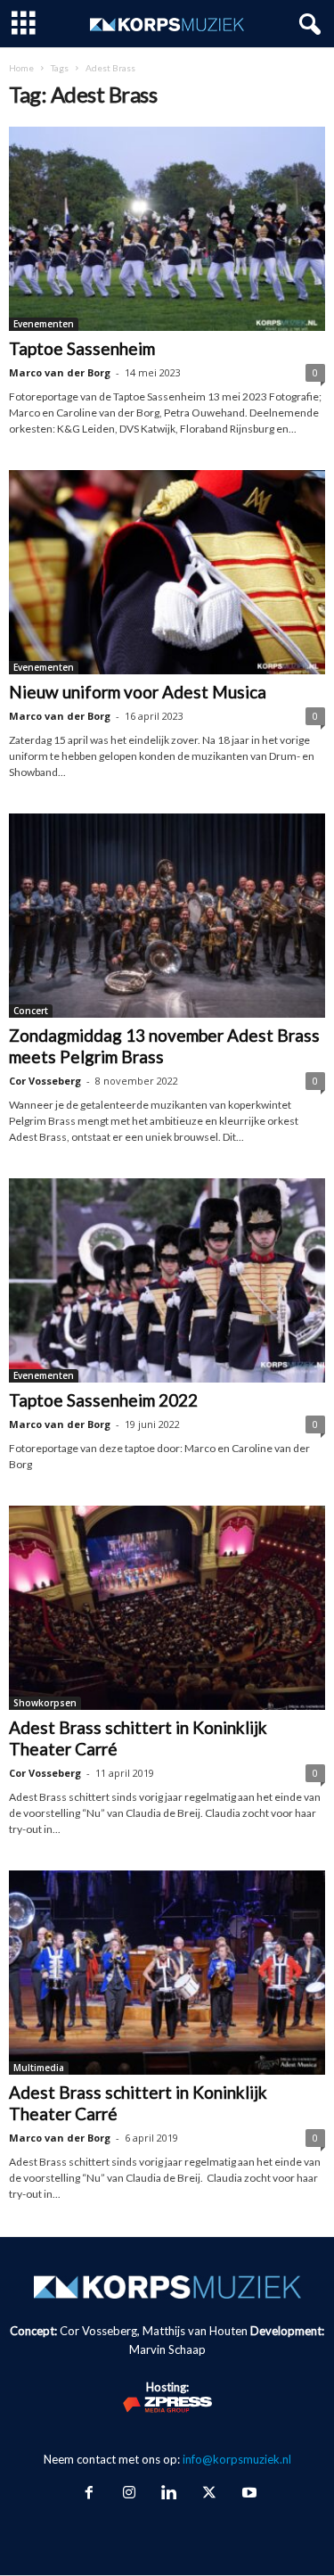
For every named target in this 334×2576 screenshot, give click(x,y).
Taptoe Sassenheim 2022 (103, 1400)
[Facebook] (89, 2494)
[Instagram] (129, 2494)
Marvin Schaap (167, 2349)
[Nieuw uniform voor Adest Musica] (167, 572)
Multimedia (39, 2068)
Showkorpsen (45, 1703)
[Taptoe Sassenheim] (167, 229)
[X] (209, 2494)
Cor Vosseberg (45, 1081)
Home (21, 68)
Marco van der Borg (60, 372)
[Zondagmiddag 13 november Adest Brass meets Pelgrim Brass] (167, 916)
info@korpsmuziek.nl (237, 2459)
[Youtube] (248, 2494)
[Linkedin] (169, 2494)
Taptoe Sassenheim (82, 348)
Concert (31, 1011)
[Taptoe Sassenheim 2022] (167, 1280)
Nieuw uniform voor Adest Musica (138, 692)
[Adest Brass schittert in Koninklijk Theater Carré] (167, 1608)
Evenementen (44, 324)
